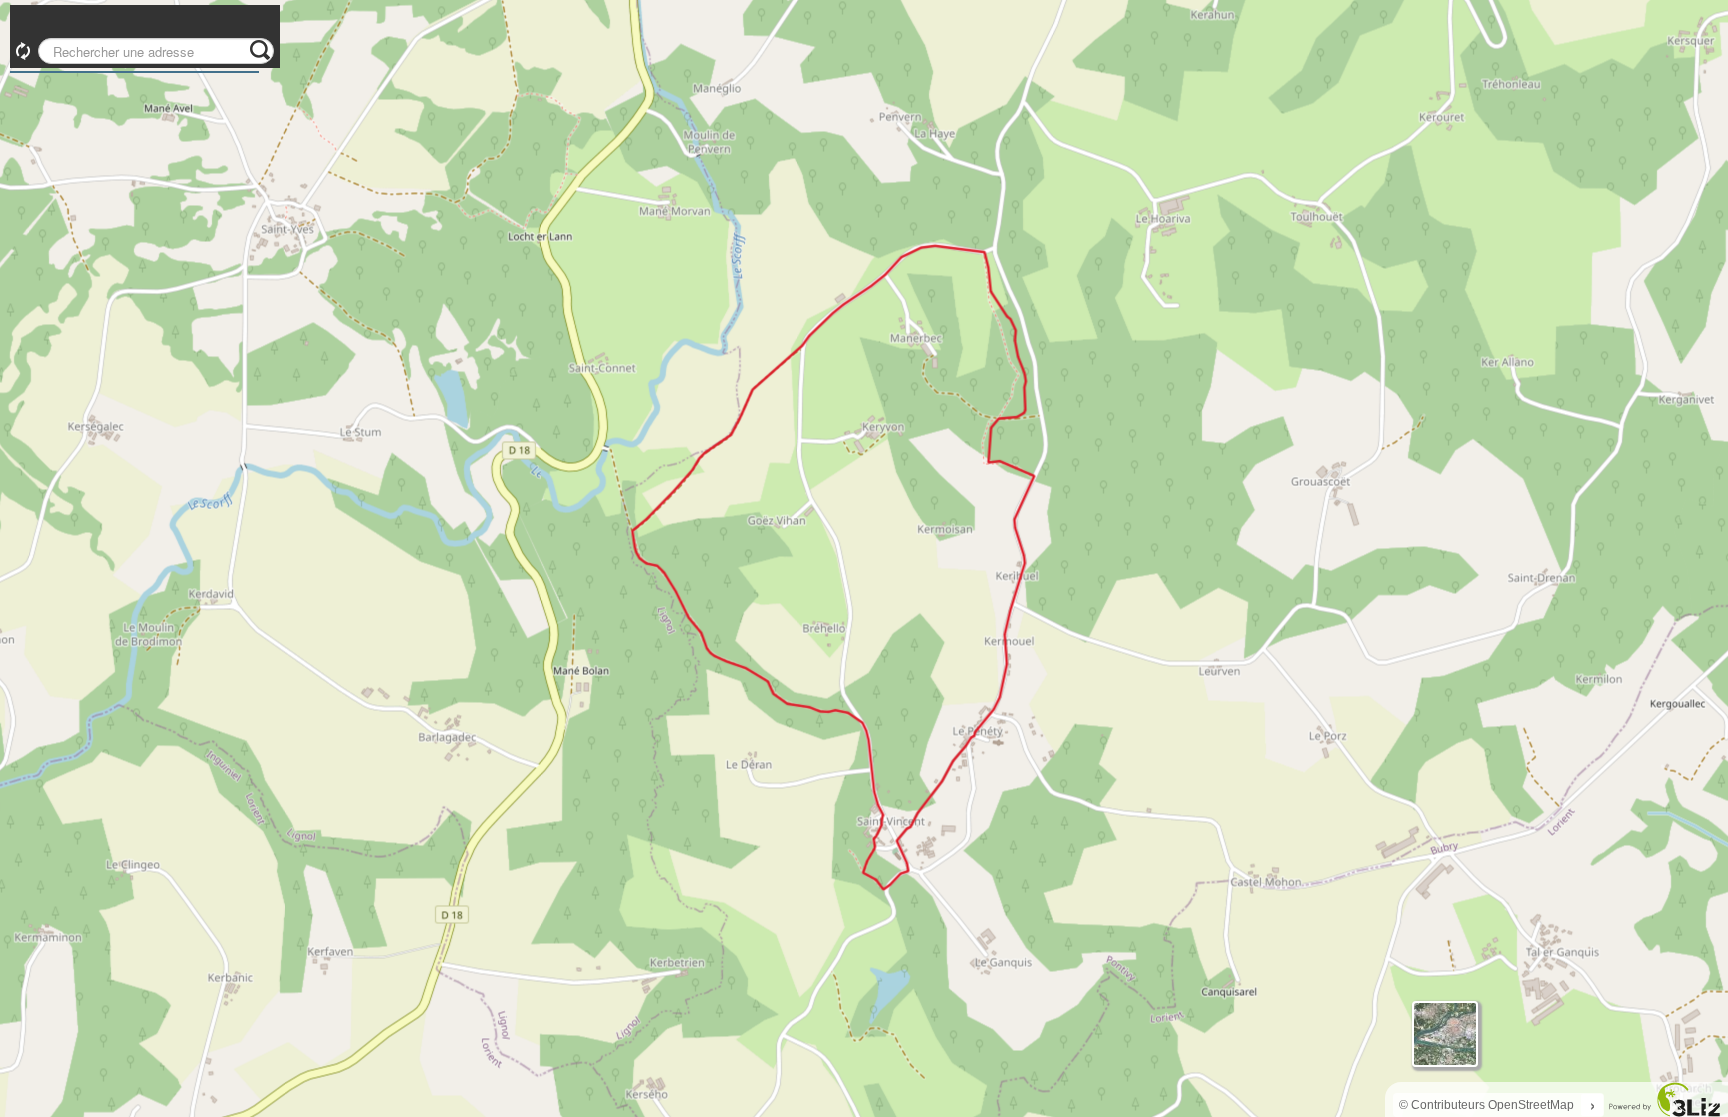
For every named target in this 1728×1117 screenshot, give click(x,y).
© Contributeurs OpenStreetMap (1486, 1105)
